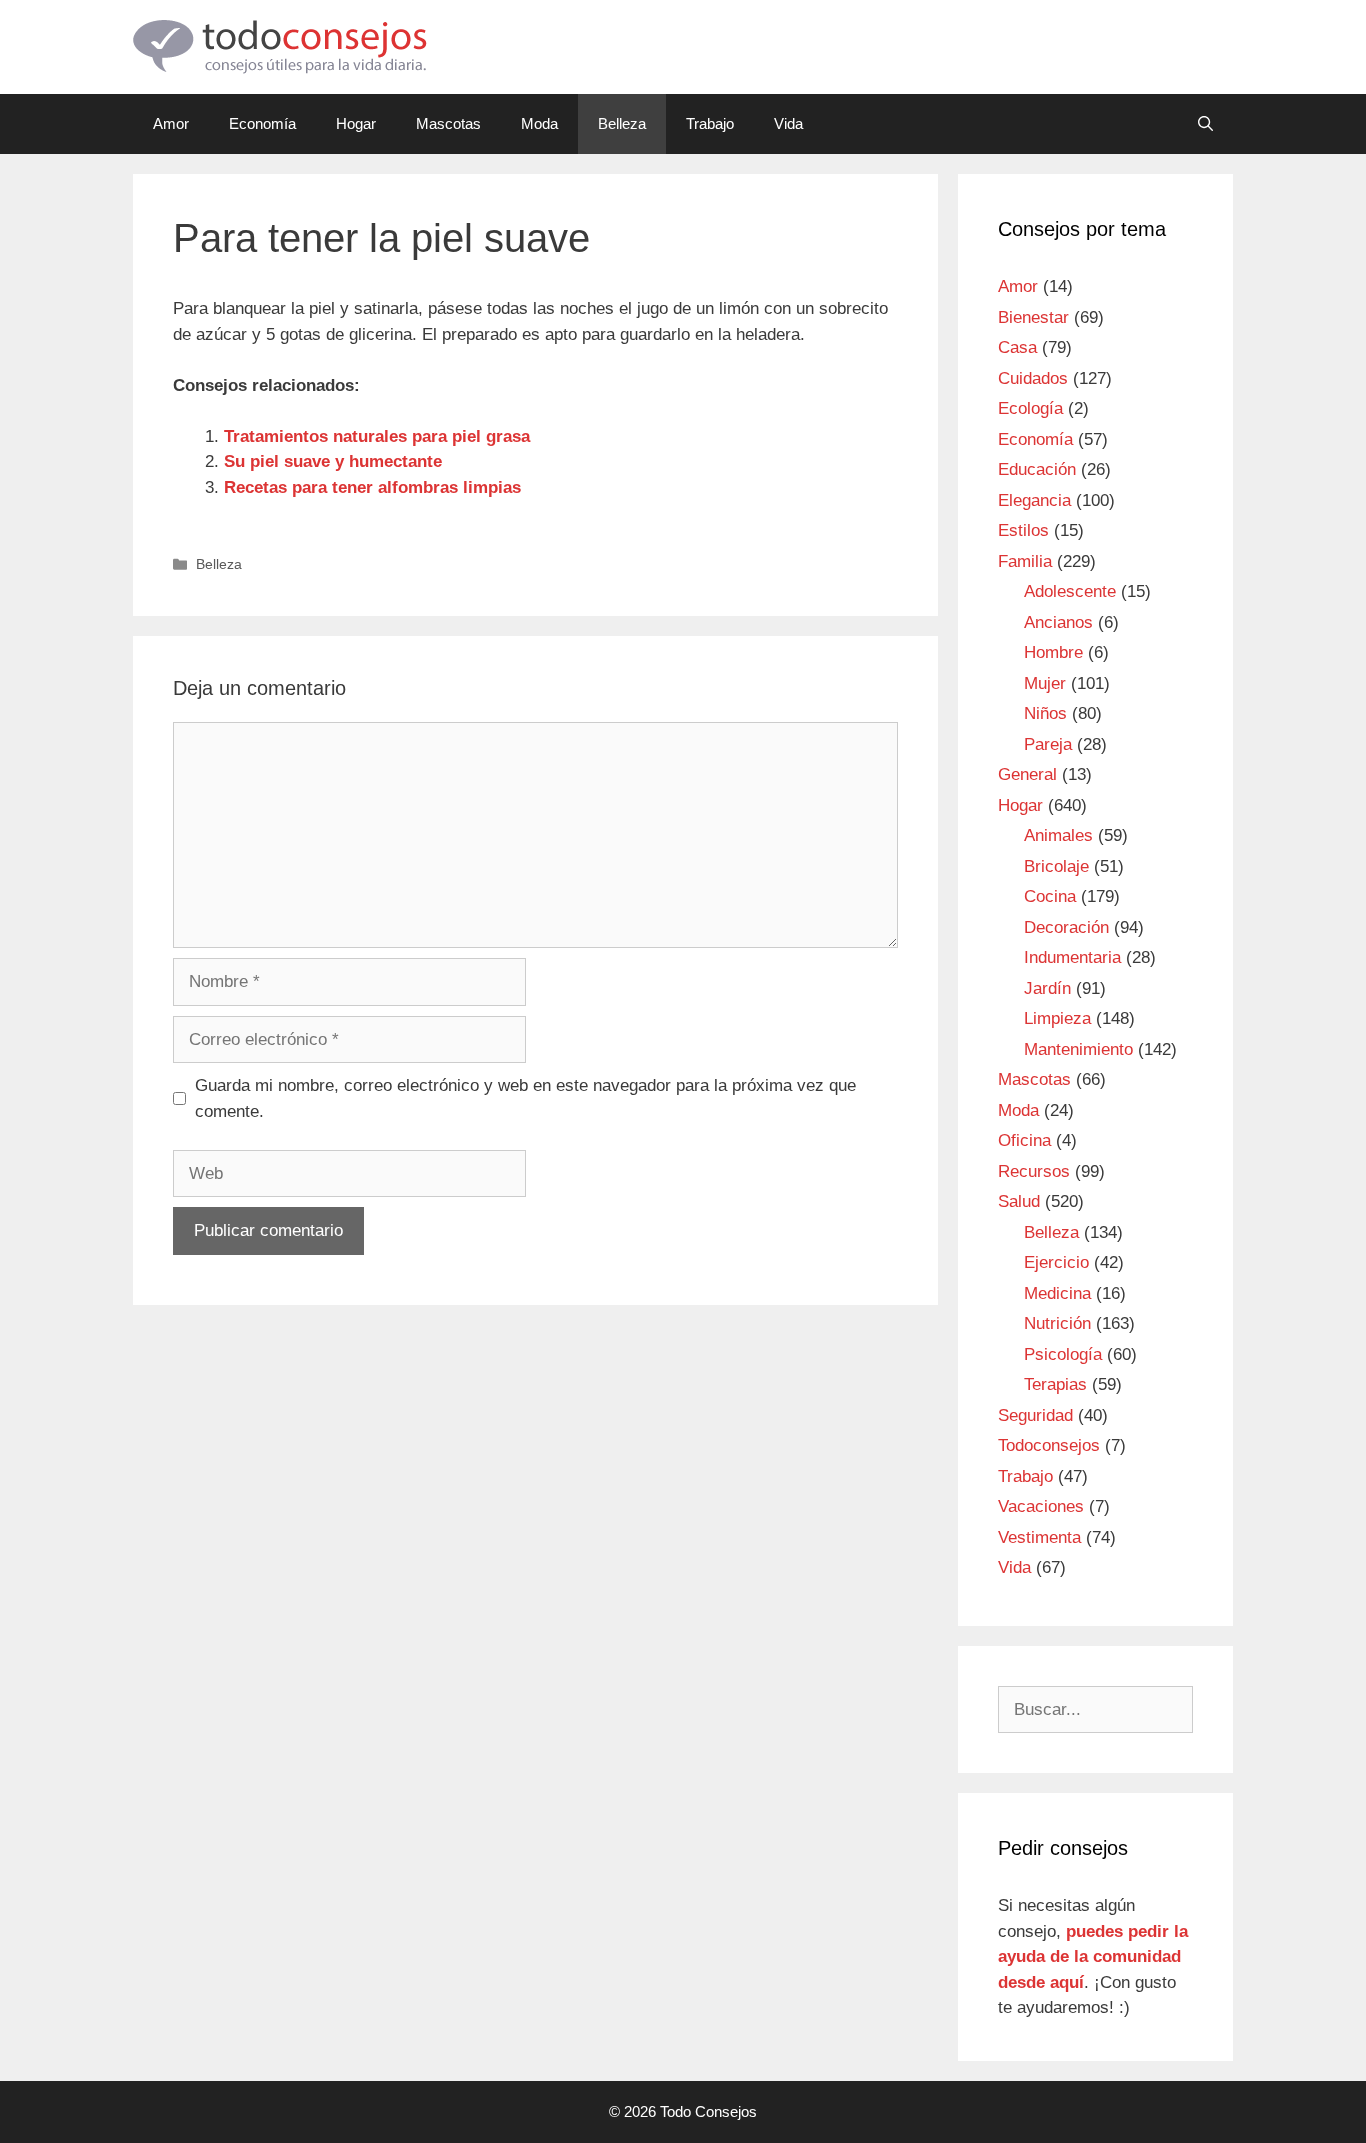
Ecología (1030, 408)
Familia (1025, 561)
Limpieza (1057, 1018)
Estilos (1023, 530)
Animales (1058, 835)
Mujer (1045, 683)
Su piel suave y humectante (333, 461)
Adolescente (1070, 591)
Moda (539, 123)
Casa (1017, 347)
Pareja (1048, 744)
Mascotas (448, 123)
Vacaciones (1041, 1506)
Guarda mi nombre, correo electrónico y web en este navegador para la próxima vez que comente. (525, 1098)
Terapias (1055, 1384)
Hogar (356, 123)
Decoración (1066, 927)
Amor (171, 123)
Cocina (1050, 896)
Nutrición (1057, 1323)
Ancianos (1058, 622)
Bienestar (1033, 317)
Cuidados (1033, 378)
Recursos (1034, 1171)
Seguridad (1035, 1415)
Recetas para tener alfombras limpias (372, 487)
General (1027, 774)
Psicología (1063, 1354)
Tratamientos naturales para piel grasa (377, 436)
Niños (1045, 713)
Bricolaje (1056, 866)
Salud (1019, 1201)
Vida (788, 123)
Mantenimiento (1078, 1049)
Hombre (1053, 652)
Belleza (622, 123)
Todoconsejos (1049, 1445)
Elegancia (1034, 500)
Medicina (1057, 1293)
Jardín (1047, 988)
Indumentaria (1072, 957)
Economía (262, 123)
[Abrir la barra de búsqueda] (1205, 124)
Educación (1037, 469)
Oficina (1024, 1140)
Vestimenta (1039, 1537)
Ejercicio (1056, 1262)
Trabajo (710, 123)
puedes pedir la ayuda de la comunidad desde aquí (1093, 1957)
